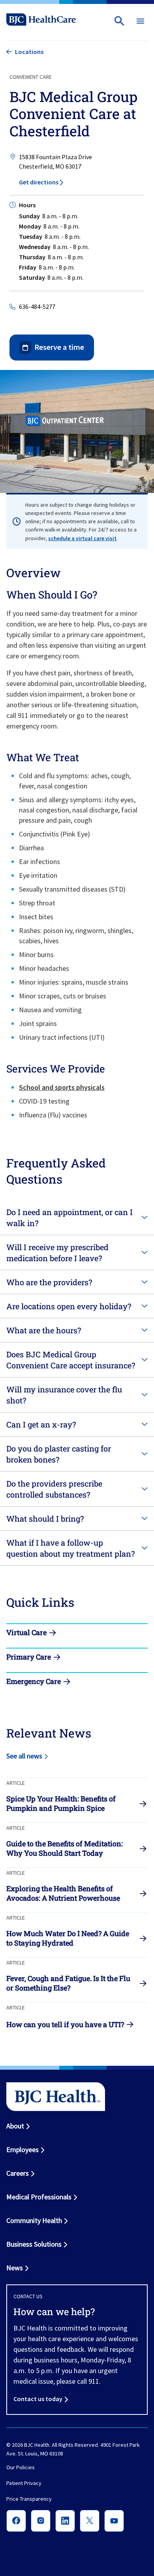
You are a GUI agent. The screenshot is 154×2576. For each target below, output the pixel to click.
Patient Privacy (24, 2483)
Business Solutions (34, 2244)
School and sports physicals (62, 1087)
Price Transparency (29, 2499)
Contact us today (38, 2399)
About (15, 2126)
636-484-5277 (37, 307)
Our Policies (21, 2468)
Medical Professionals (39, 2197)
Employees (23, 2149)
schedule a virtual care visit (82, 538)
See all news (24, 1756)
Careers (18, 2173)
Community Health (34, 2220)
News (15, 2268)
